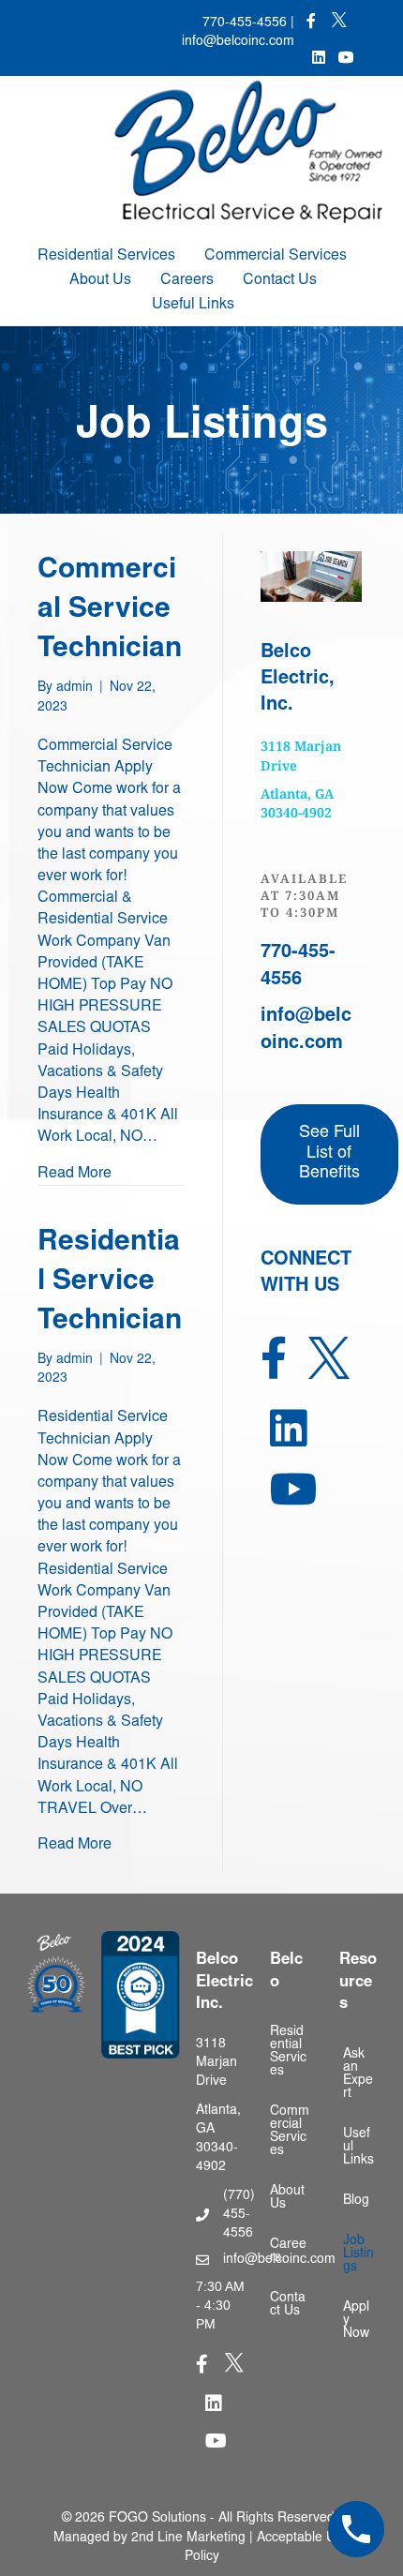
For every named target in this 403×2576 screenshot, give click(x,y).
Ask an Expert (358, 2074)
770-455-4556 (245, 23)
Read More (75, 1174)
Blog (356, 2201)
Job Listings (358, 2254)
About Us (100, 280)
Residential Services (106, 256)
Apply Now (356, 2321)
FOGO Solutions (157, 2519)
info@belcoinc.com (238, 42)
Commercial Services (276, 256)
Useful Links (193, 305)
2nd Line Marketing (188, 2539)
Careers (187, 280)
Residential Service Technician (110, 1282)
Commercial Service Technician (110, 610)
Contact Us (280, 280)
